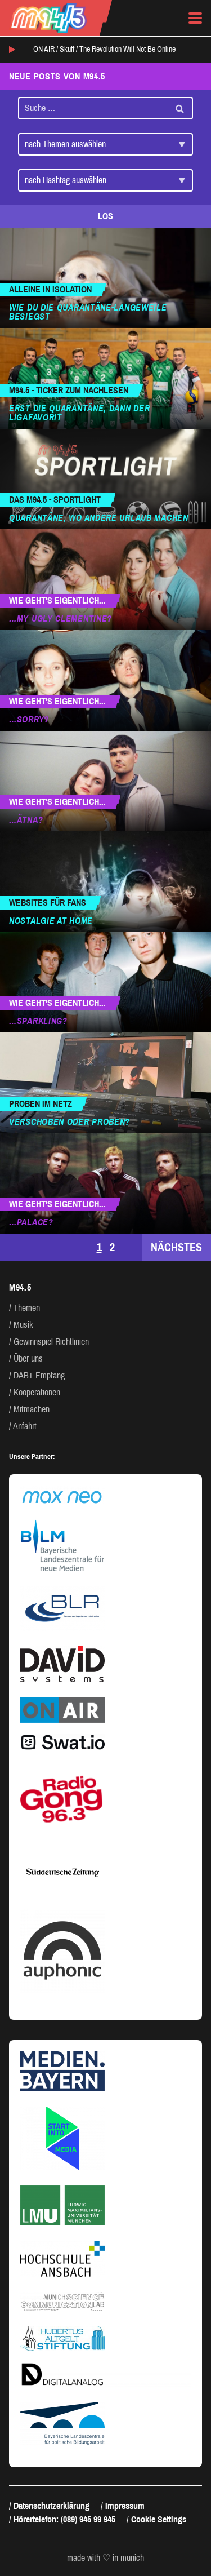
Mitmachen (32, 1409)
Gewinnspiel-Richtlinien (51, 1342)
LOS (105, 216)
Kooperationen (37, 1392)
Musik (23, 1325)
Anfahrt (25, 1426)
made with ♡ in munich (105, 2558)
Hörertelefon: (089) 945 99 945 (64, 2519)
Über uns (28, 1358)
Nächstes (176, 1247)
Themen (27, 1308)
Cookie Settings (159, 2519)
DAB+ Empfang (39, 1375)
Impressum (125, 2506)
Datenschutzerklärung (51, 2506)
